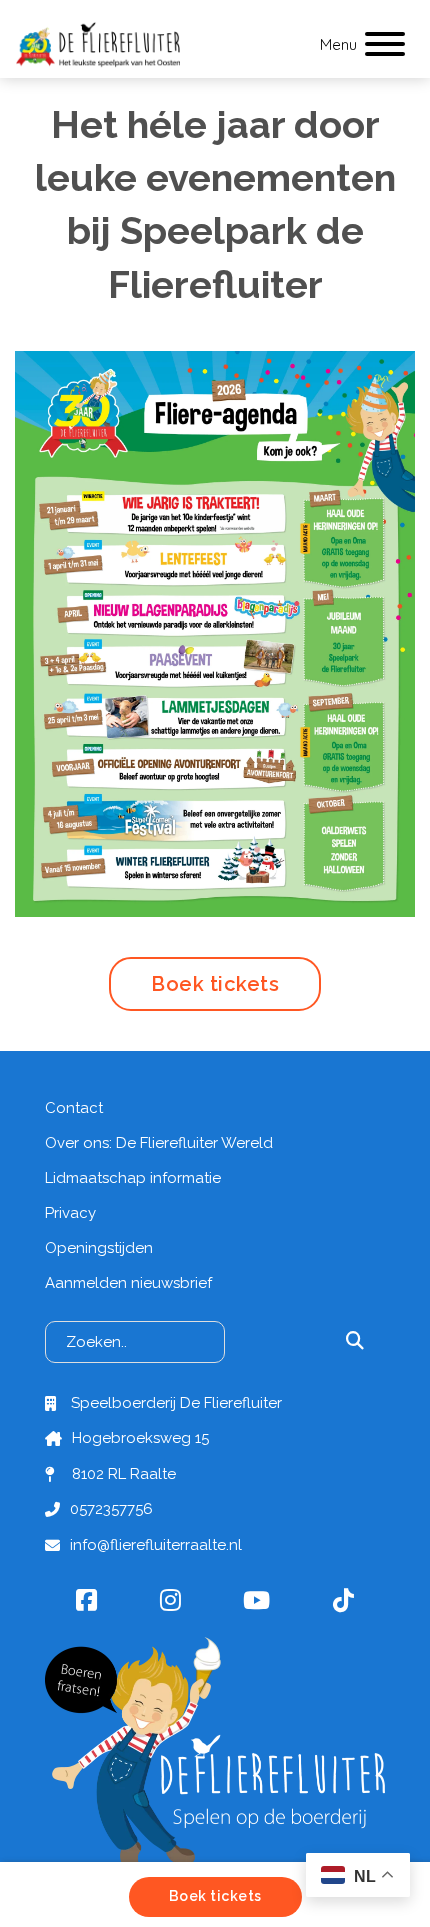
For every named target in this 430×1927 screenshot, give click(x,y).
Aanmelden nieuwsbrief (128, 1283)
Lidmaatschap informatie (133, 1178)
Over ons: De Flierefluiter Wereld (159, 1143)
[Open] (385, 45)
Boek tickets (215, 984)
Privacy (70, 1213)
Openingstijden (99, 1248)
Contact (74, 1108)
